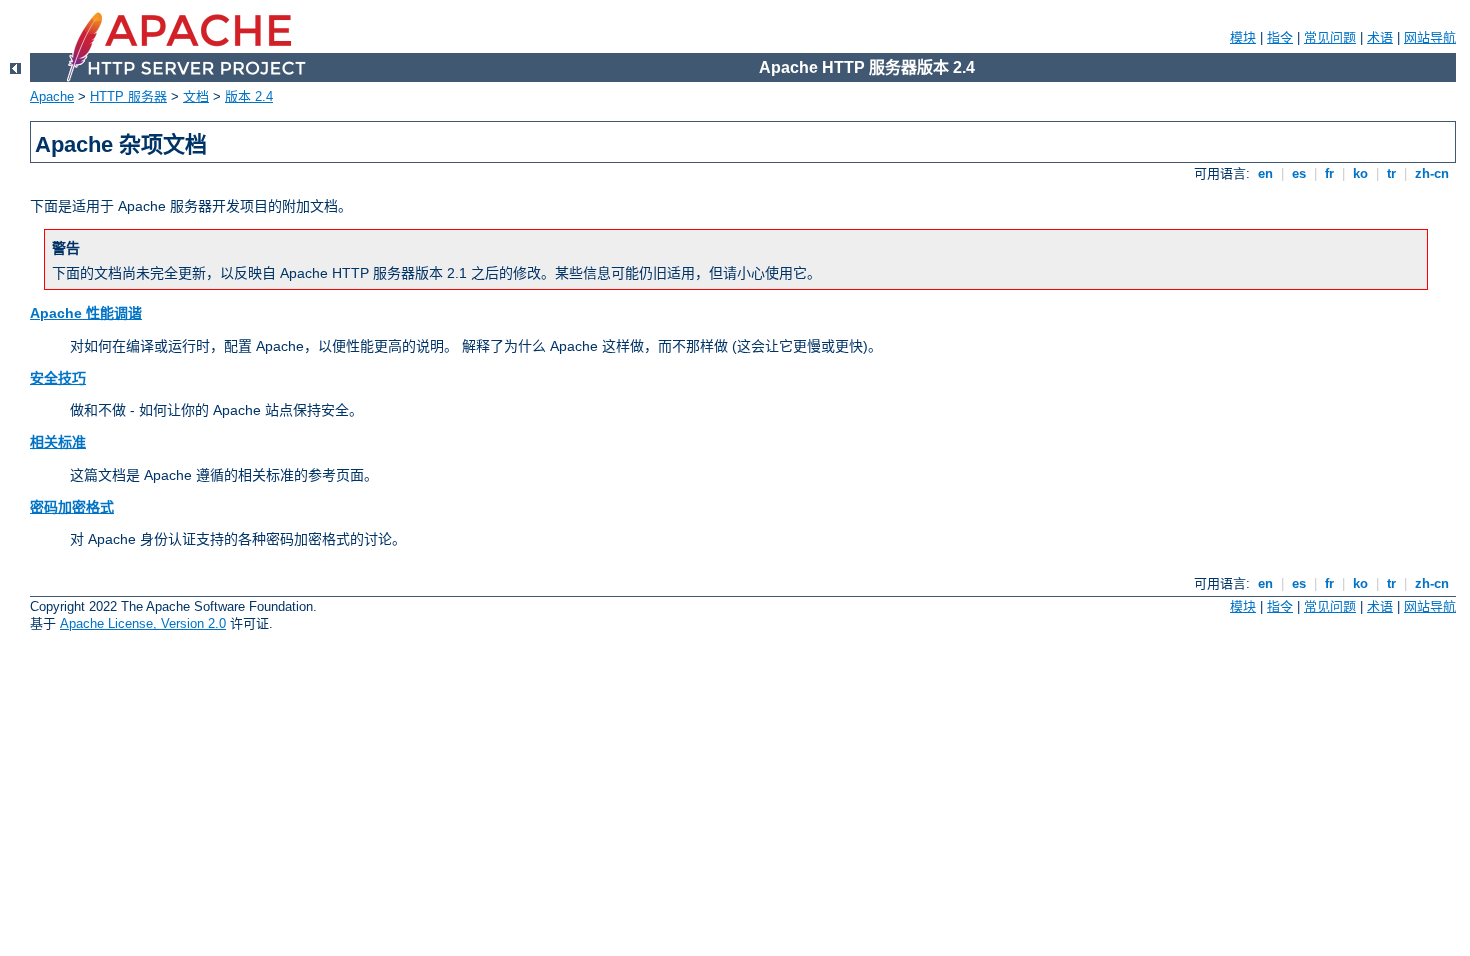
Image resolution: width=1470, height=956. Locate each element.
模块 (1243, 37)
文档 (196, 96)
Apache (52, 96)
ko (1360, 173)
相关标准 (58, 442)
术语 (1380, 37)
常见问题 (1330, 37)
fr (1329, 173)
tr (1391, 173)
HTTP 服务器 (128, 96)
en (1265, 173)
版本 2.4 (249, 96)
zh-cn (1432, 173)
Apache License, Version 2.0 (143, 623)
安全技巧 (58, 378)
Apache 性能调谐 (86, 313)
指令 (1280, 37)
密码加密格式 (72, 507)
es (1299, 173)
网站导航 (1430, 37)
